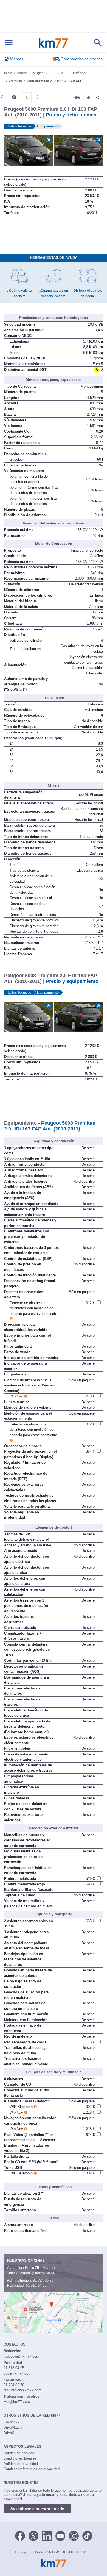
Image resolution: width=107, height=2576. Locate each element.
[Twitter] (33, 2535)
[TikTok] (87, 2535)
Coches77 (12, 2422)
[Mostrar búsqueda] (98, 43)
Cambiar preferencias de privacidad (32, 2469)
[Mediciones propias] (38, 97)
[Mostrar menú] (9, 43)
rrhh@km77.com (17, 2402)
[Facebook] (20, 2535)
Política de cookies (19, 2453)
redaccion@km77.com (21, 2356)
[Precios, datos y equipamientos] (27, 97)
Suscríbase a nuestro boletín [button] (37, 2509)
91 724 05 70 (43, 2280)
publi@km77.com (17, 2373)
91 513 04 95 (36, 2285)
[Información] (2, 97)
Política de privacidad (21, 2464)
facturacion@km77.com (22, 2390)
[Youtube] (60, 2535)
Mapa (50, 2273)
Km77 (53, 43)
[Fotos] (14, 97)
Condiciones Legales (20, 2458)
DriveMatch (13, 2428)
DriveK (9, 2433)
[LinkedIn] (47, 2535)
